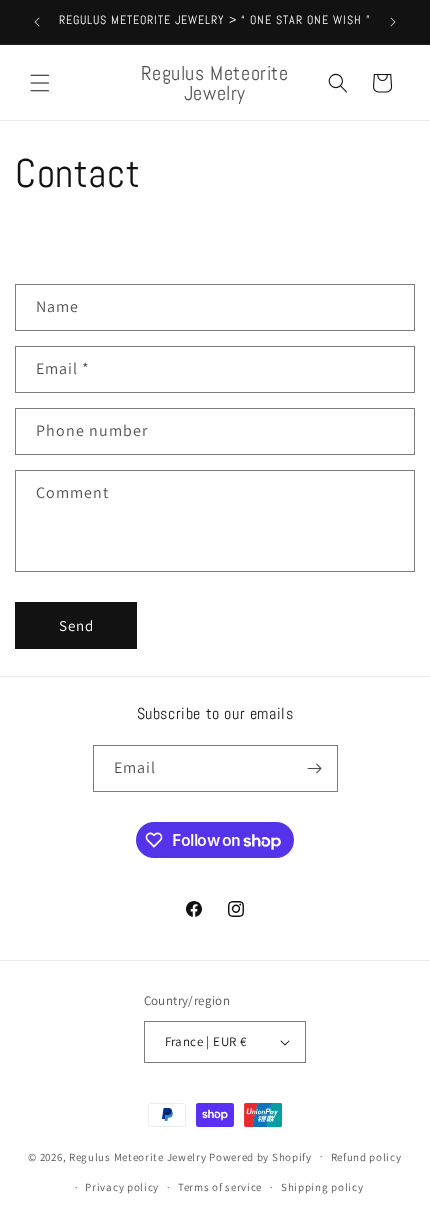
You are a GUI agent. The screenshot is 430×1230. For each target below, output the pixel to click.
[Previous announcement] (37, 22)
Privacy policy (122, 1187)
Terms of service (220, 1187)
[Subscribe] (315, 768)
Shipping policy (322, 1187)
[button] (40, 83)
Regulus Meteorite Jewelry (138, 1156)
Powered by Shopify (260, 1156)
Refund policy (366, 1157)
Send (76, 625)
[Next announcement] (393, 22)
